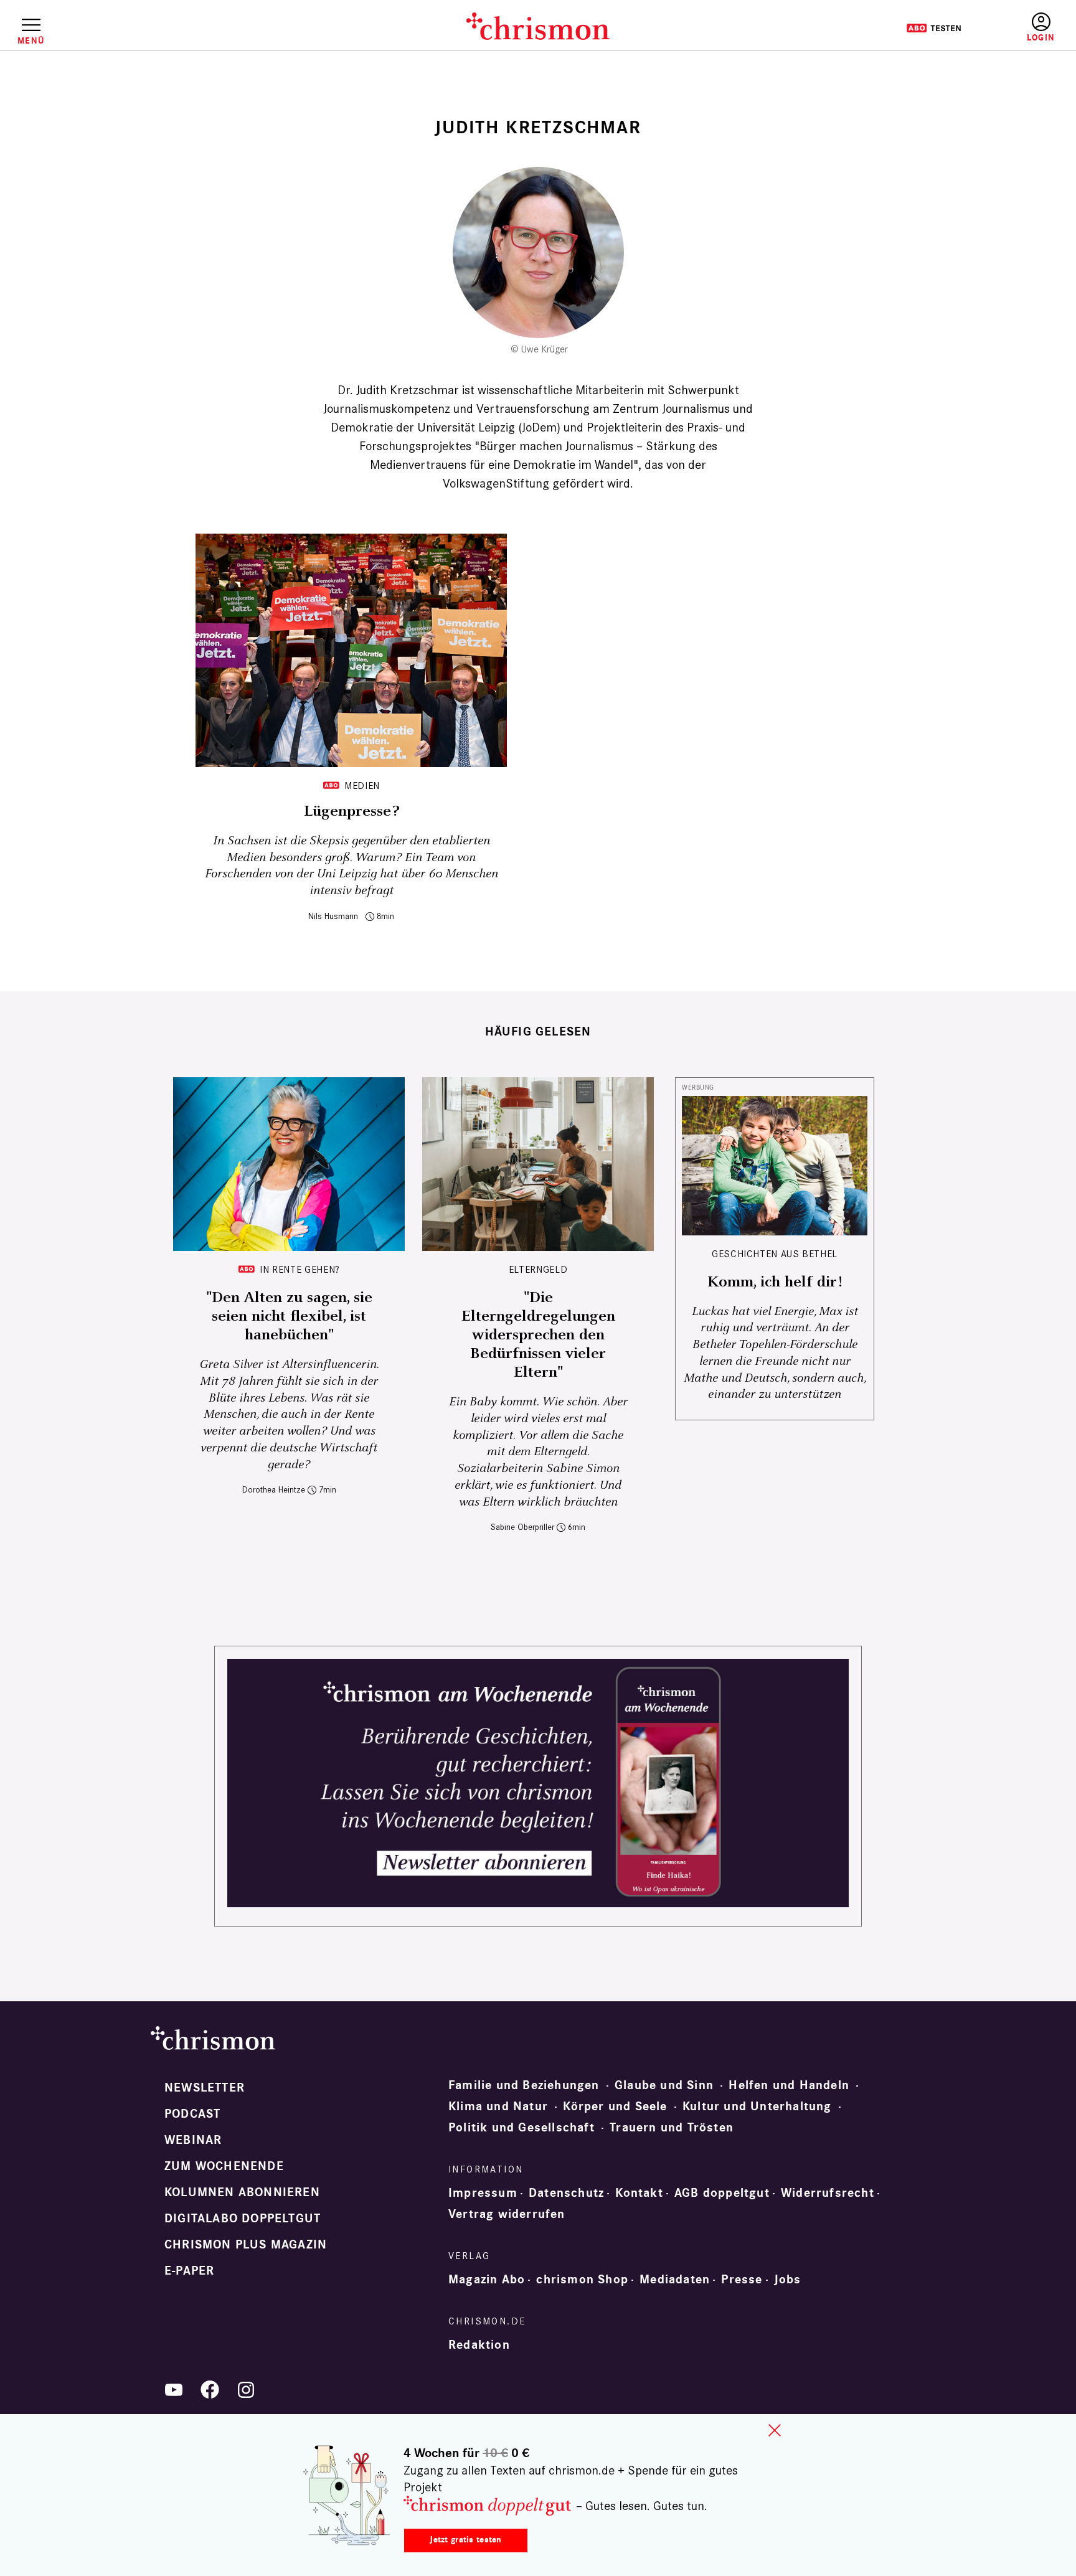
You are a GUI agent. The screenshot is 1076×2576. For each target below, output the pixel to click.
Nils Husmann (333, 916)
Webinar (193, 2140)
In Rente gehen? (300, 1269)
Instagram (246, 2390)
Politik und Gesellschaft (521, 2128)
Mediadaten (675, 2280)
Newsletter (205, 2088)
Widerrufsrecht (828, 2193)
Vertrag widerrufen (507, 2214)
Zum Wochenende (224, 2166)
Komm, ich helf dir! (775, 1282)
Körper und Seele (615, 2107)
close (775, 2430)
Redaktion (479, 2345)
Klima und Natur (498, 2107)
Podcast (192, 2114)
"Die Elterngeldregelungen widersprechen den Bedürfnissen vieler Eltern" (538, 1335)
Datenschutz (566, 2193)
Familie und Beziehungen (524, 2085)
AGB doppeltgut (722, 2193)
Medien (362, 786)
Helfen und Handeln (789, 2085)
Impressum (483, 2193)
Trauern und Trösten (672, 2128)
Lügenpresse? (351, 811)
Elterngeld (538, 1269)
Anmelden (1041, 28)
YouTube (174, 2390)
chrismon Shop (582, 2280)
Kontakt (639, 2193)
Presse (742, 2280)
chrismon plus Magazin (246, 2245)
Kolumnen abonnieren (242, 2192)
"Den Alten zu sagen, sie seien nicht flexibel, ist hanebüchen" (289, 1316)
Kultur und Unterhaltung (757, 2107)
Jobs (788, 2280)
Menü (31, 40)
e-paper (189, 2271)
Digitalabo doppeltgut (243, 2219)
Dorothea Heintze (274, 1490)
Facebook (210, 2390)
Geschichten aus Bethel (775, 1254)
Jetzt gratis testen (465, 2540)
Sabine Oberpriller (522, 1527)
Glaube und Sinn (664, 2085)
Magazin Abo (487, 2280)
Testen (934, 28)
